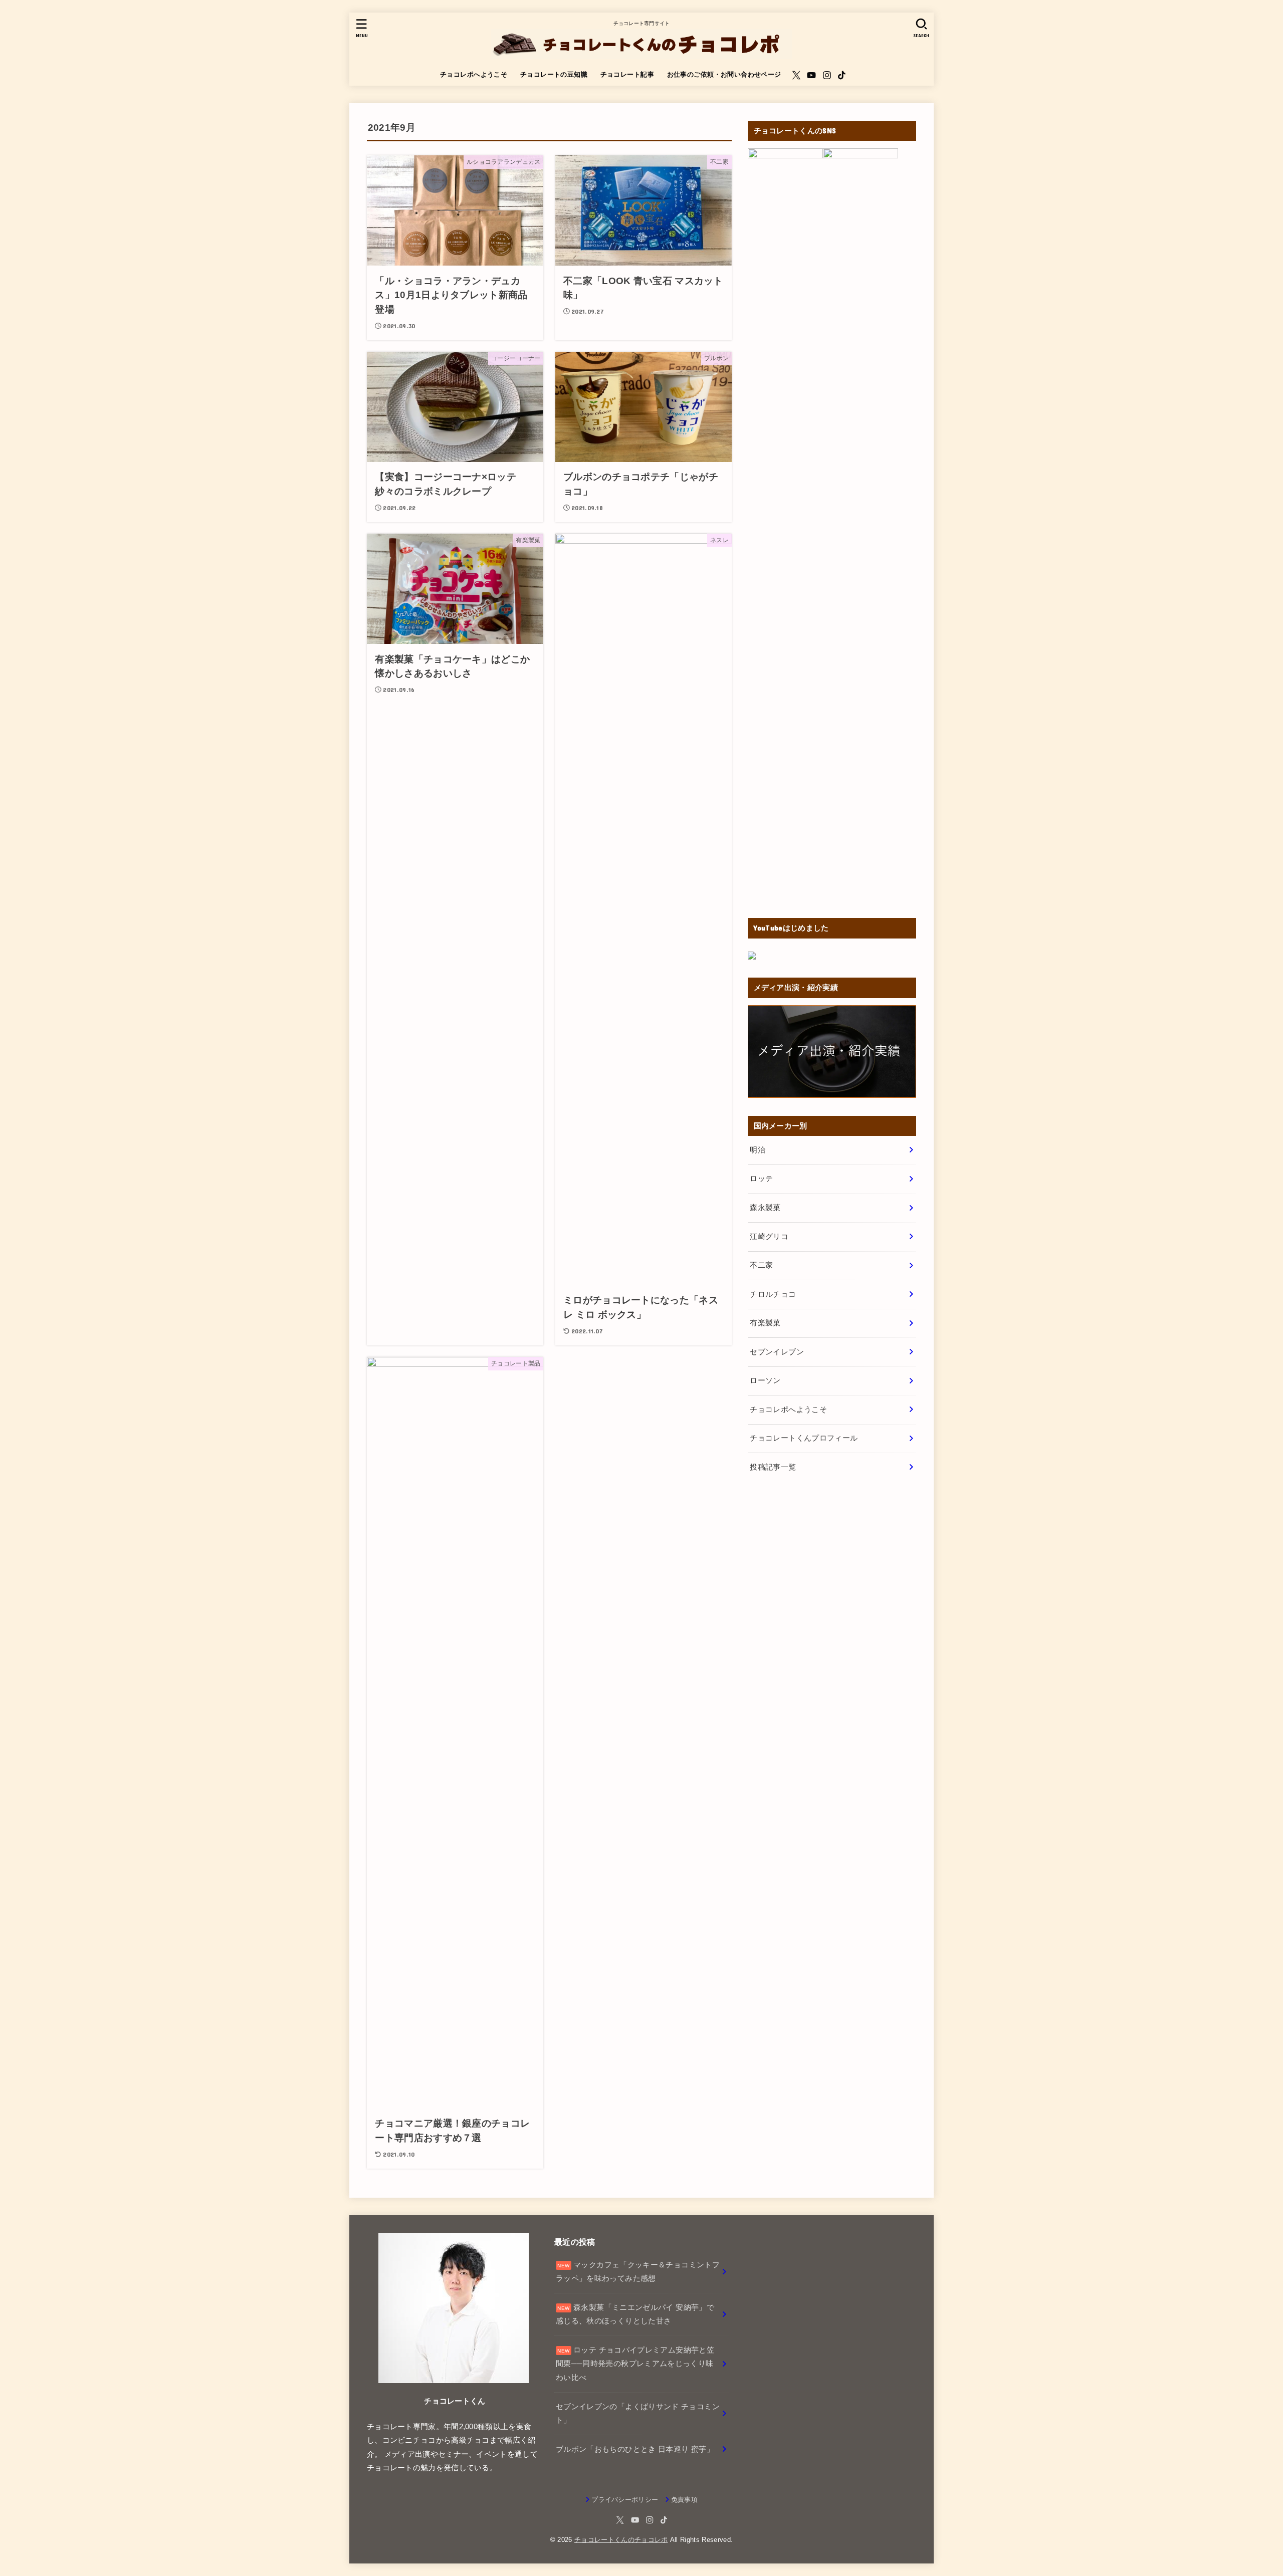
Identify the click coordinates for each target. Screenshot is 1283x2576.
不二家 (761, 1265)
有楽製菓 (765, 1323)
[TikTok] (842, 75)
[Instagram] (827, 75)
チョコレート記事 (627, 74)
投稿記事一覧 (773, 1467)
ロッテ (761, 1179)
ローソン (765, 1380)
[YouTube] (811, 75)
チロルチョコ (773, 1294)
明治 (758, 1150)
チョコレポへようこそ (474, 74)
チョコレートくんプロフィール (804, 1438)
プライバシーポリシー (625, 2500)
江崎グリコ (769, 1237)
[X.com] (796, 75)
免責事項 (684, 2500)
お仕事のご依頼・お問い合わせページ (724, 74)
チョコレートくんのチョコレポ (621, 2540)
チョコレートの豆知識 (554, 74)
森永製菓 (765, 1208)
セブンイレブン (777, 1352)
